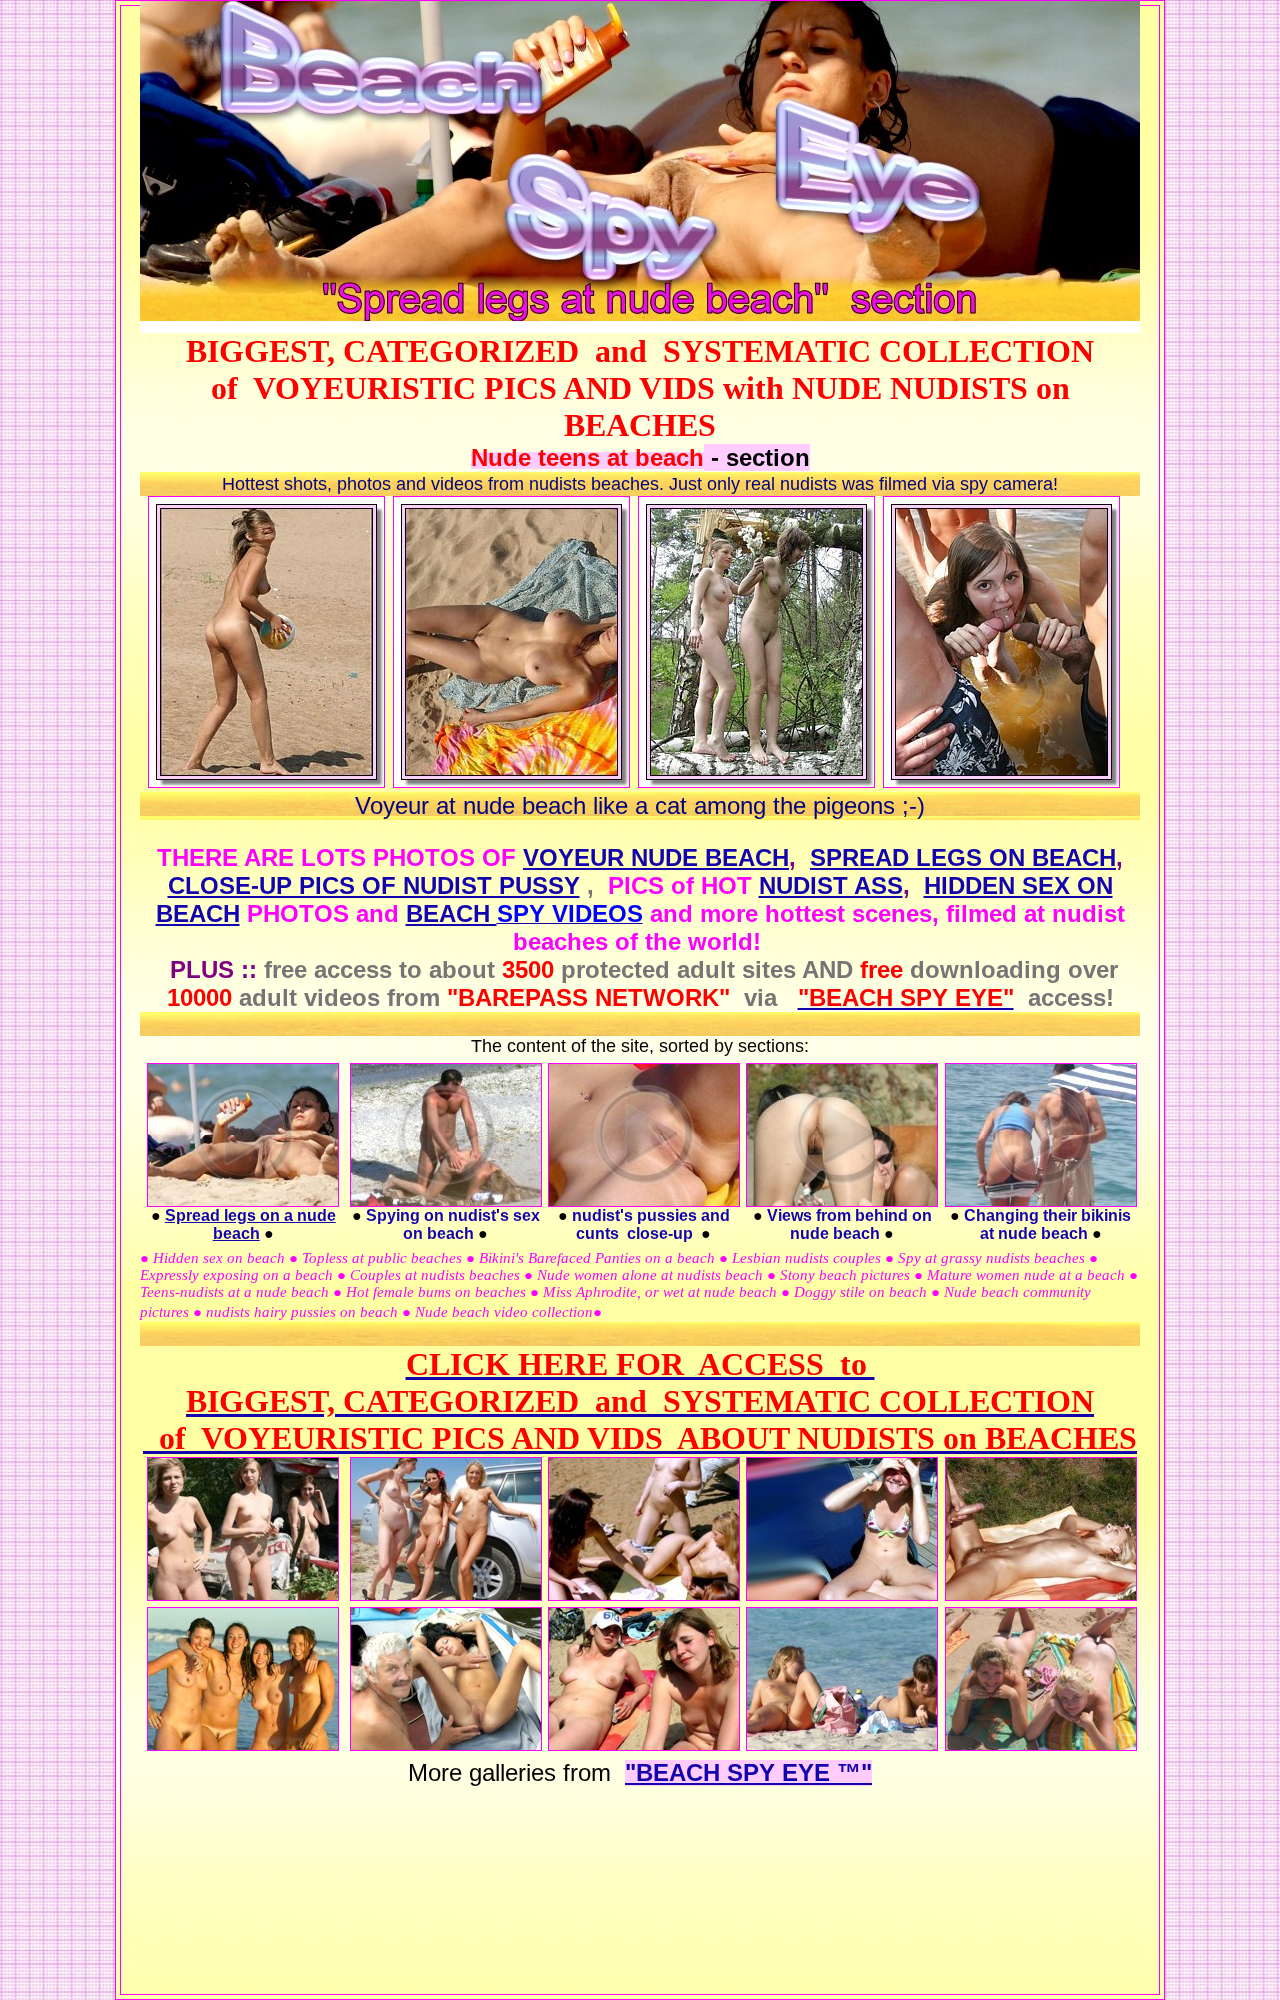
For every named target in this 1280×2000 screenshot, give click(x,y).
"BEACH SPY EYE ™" (748, 1772)
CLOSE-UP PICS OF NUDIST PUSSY (374, 885)
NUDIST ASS (831, 885)
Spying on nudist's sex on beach (453, 1224)
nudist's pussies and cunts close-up (651, 1224)
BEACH (451, 913)
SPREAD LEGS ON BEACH (963, 857)
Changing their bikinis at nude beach (1047, 1224)
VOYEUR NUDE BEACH (656, 857)
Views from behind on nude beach (849, 1224)
